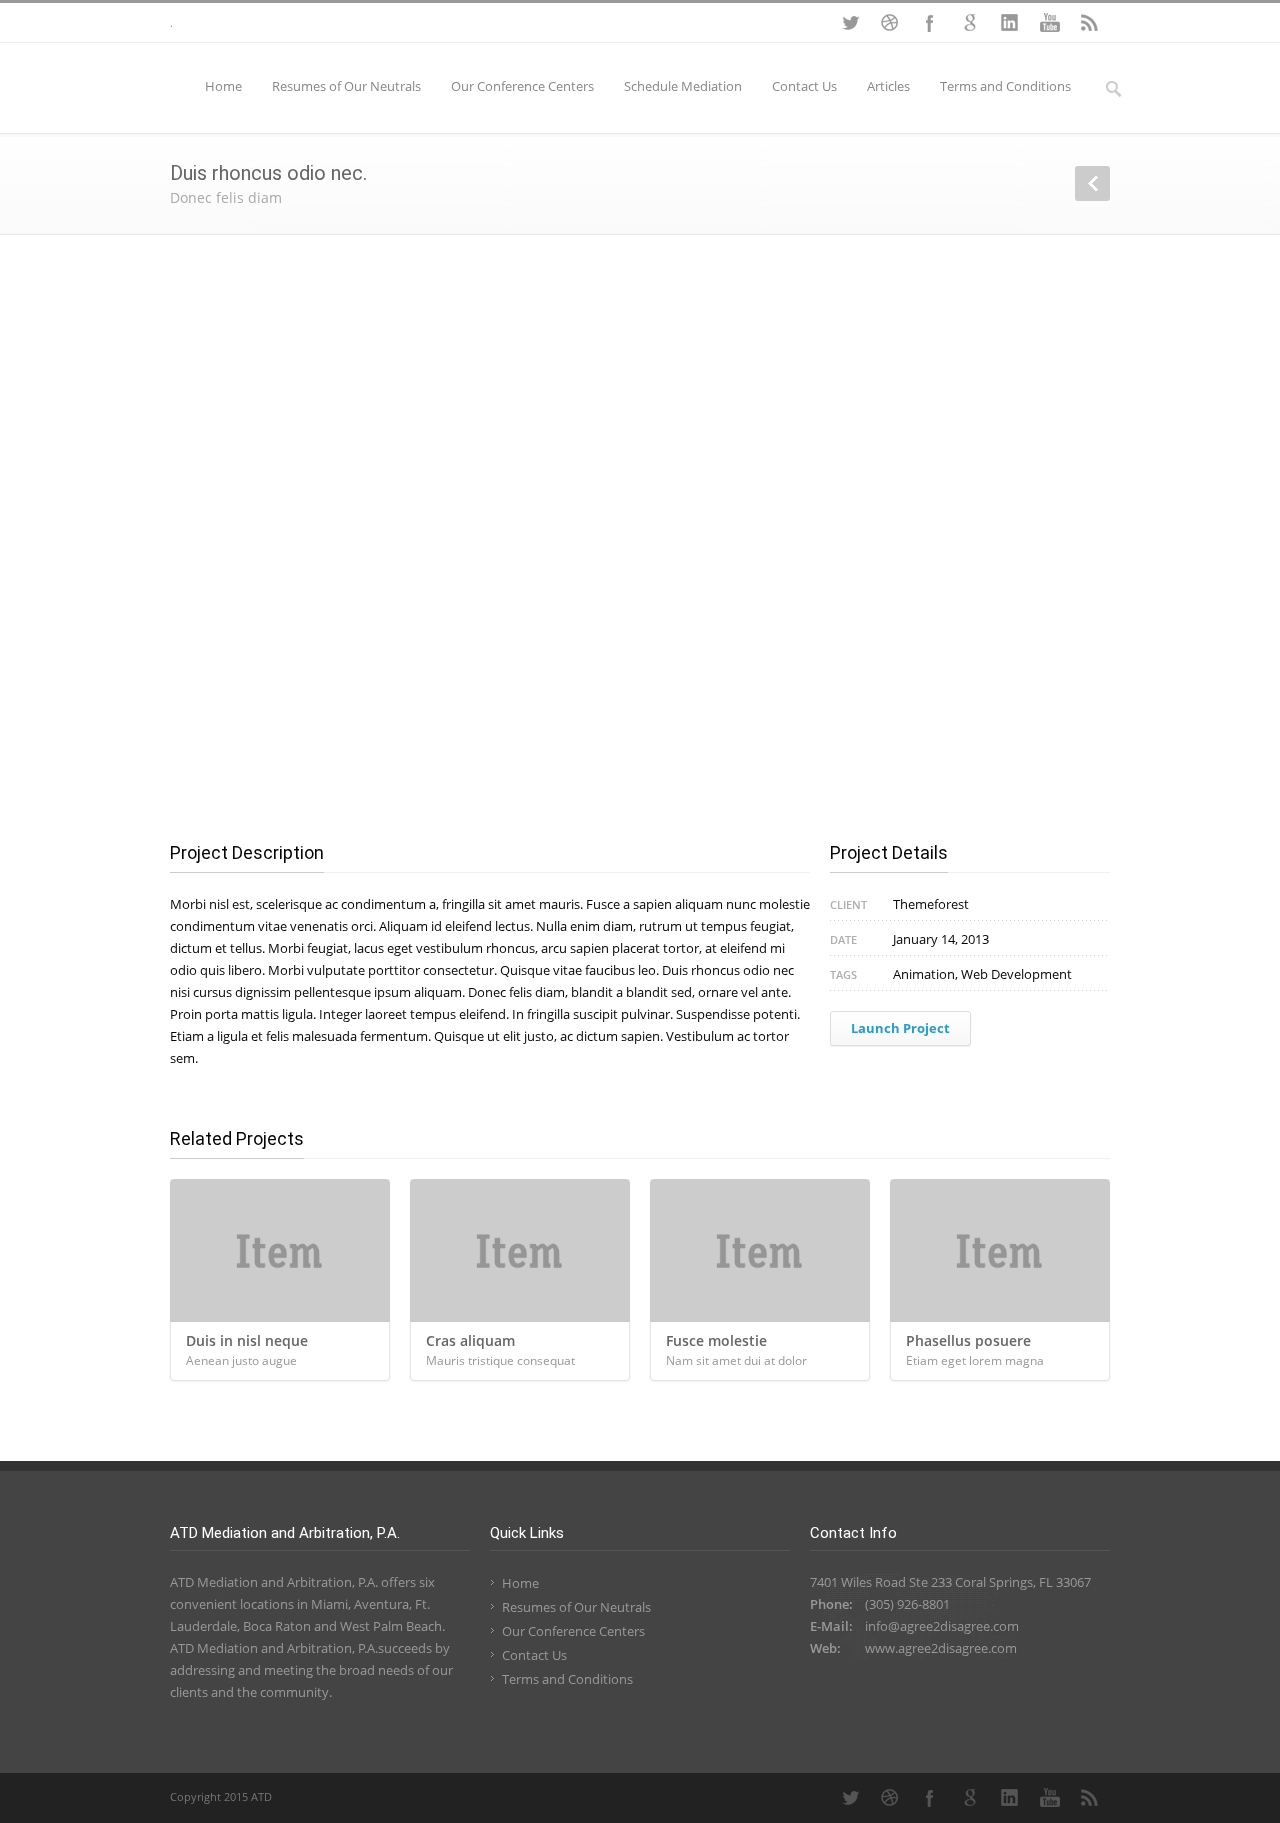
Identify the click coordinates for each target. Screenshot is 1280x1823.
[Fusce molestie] (760, 1250)
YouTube (1050, 23)
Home (223, 86)
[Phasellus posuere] (1000, 1250)
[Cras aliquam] (520, 1250)
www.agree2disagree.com (941, 1648)
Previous (1092, 183)
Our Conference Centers (522, 86)
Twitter (850, 23)
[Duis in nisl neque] (280, 1250)
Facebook (930, 23)
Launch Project (900, 1028)
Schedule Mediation (683, 86)
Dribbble (890, 23)
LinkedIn (1010, 23)
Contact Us (804, 86)
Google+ (970, 23)
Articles (888, 86)
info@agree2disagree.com (942, 1626)
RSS (1090, 23)
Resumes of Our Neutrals (346, 86)
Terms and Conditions (1005, 86)
